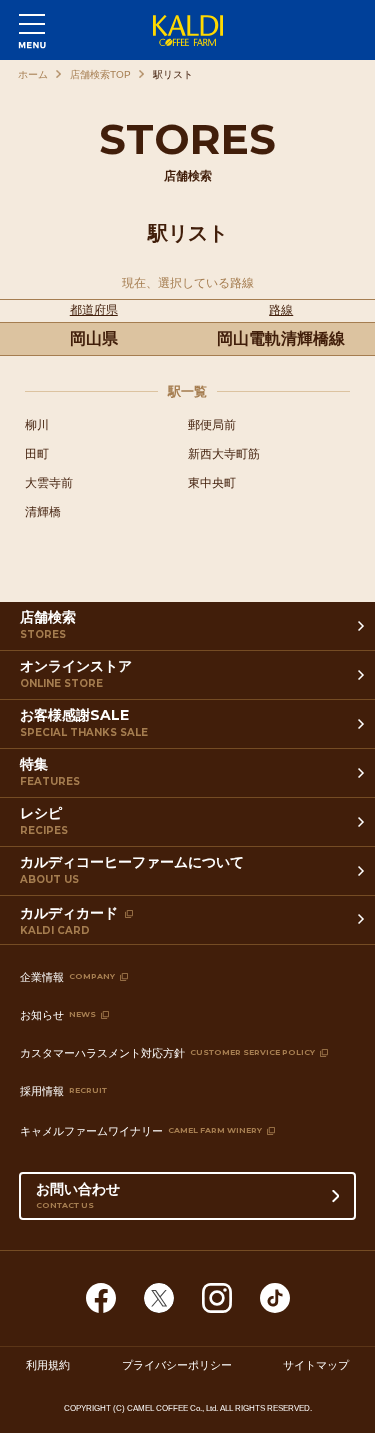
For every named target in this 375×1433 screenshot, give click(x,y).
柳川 (37, 425)
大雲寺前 (49, 483)
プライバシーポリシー (177, 1364)
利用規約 (48, 1364)
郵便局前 (212, 425)
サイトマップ (316, 1364)
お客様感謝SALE (84, 722)
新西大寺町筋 (224, 454)
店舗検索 (48, 624)
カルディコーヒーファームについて (132, 869)
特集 (50, 771)
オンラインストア (76, 673)
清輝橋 (43, 512)
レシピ (44, 820)
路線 (281, 310)
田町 (37, 454)
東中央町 (212, 483)
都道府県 (94, 310)
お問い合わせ (78, 1195)
